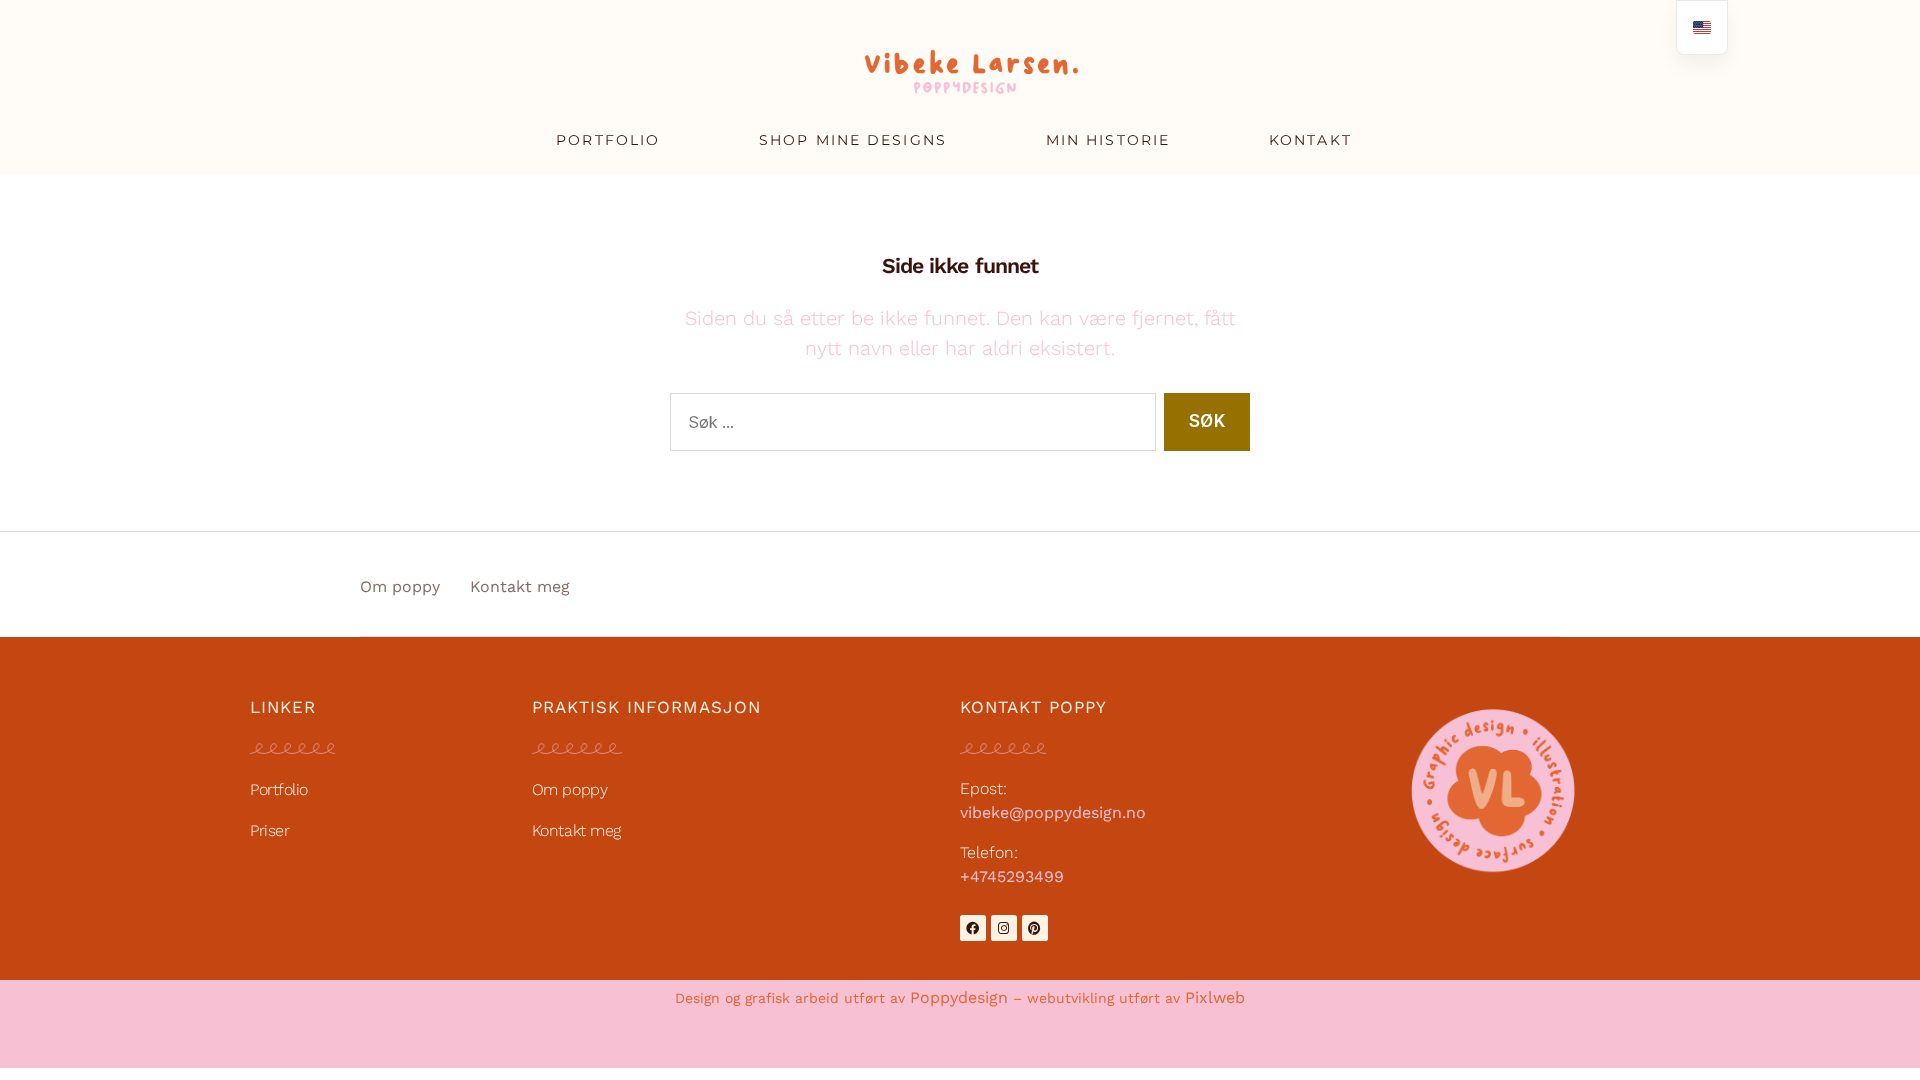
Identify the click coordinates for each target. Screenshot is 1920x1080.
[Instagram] (1004, 928)
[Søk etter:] (909, 426)
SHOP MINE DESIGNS (853, 140)
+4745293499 (1012, 876)
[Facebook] (973, 928)
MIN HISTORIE (1108, 140)
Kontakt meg (520, 586)
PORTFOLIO (608, 140)
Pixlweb (1215, 997)
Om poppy (400, 586)
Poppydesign (959, 997)
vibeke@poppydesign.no (1053, 812)
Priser (269, 830)
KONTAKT (1310, 140)
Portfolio (279, 789)
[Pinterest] (1035, 928)
